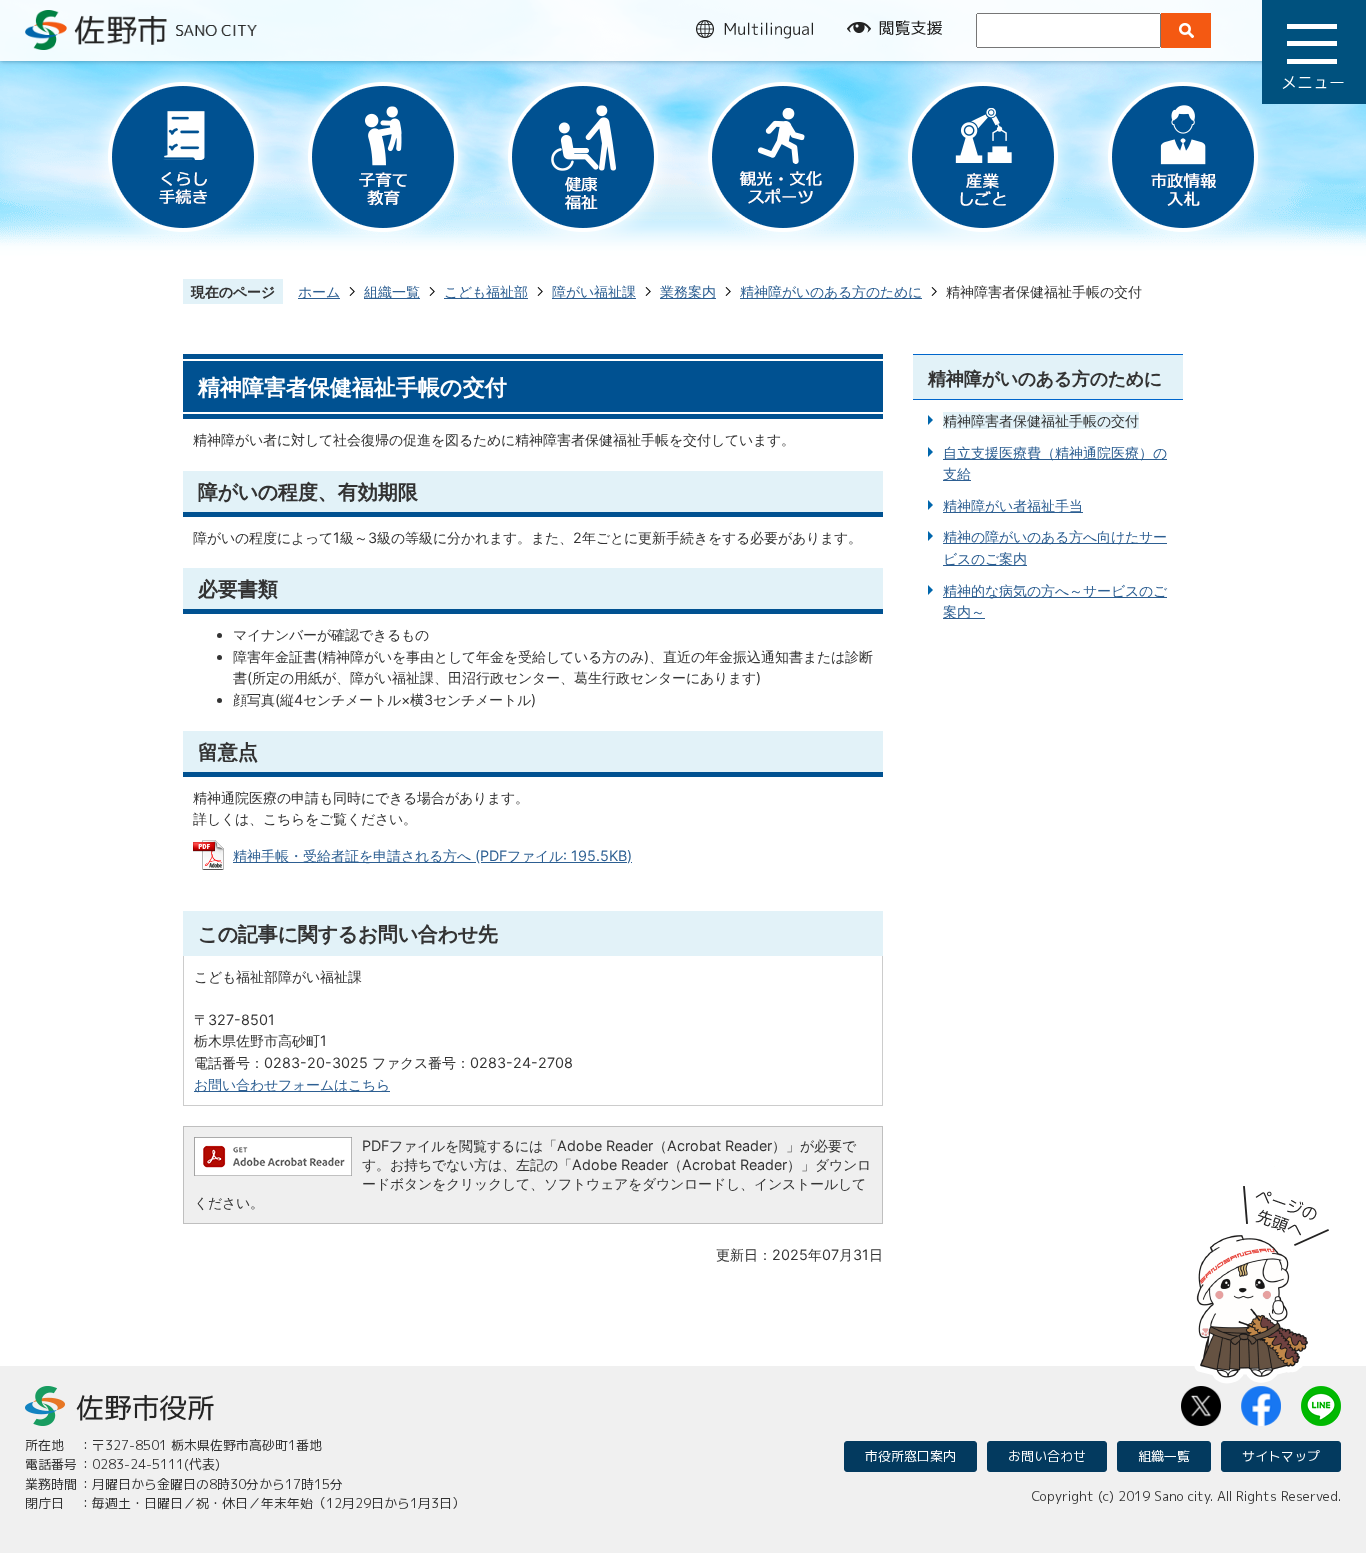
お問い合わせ (1047, 1456)
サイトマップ (1281, 1456)
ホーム (319, 291)
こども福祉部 (486, 291)
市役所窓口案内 (910, 1456)
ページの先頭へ (1263, 1275)
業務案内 (688, 291)
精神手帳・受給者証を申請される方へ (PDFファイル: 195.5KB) (432, 855)
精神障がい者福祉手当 (1013, 505)
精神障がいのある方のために (831, 291)
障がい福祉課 (594, 291)
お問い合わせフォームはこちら (292, 1084)
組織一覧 (392, 291)
